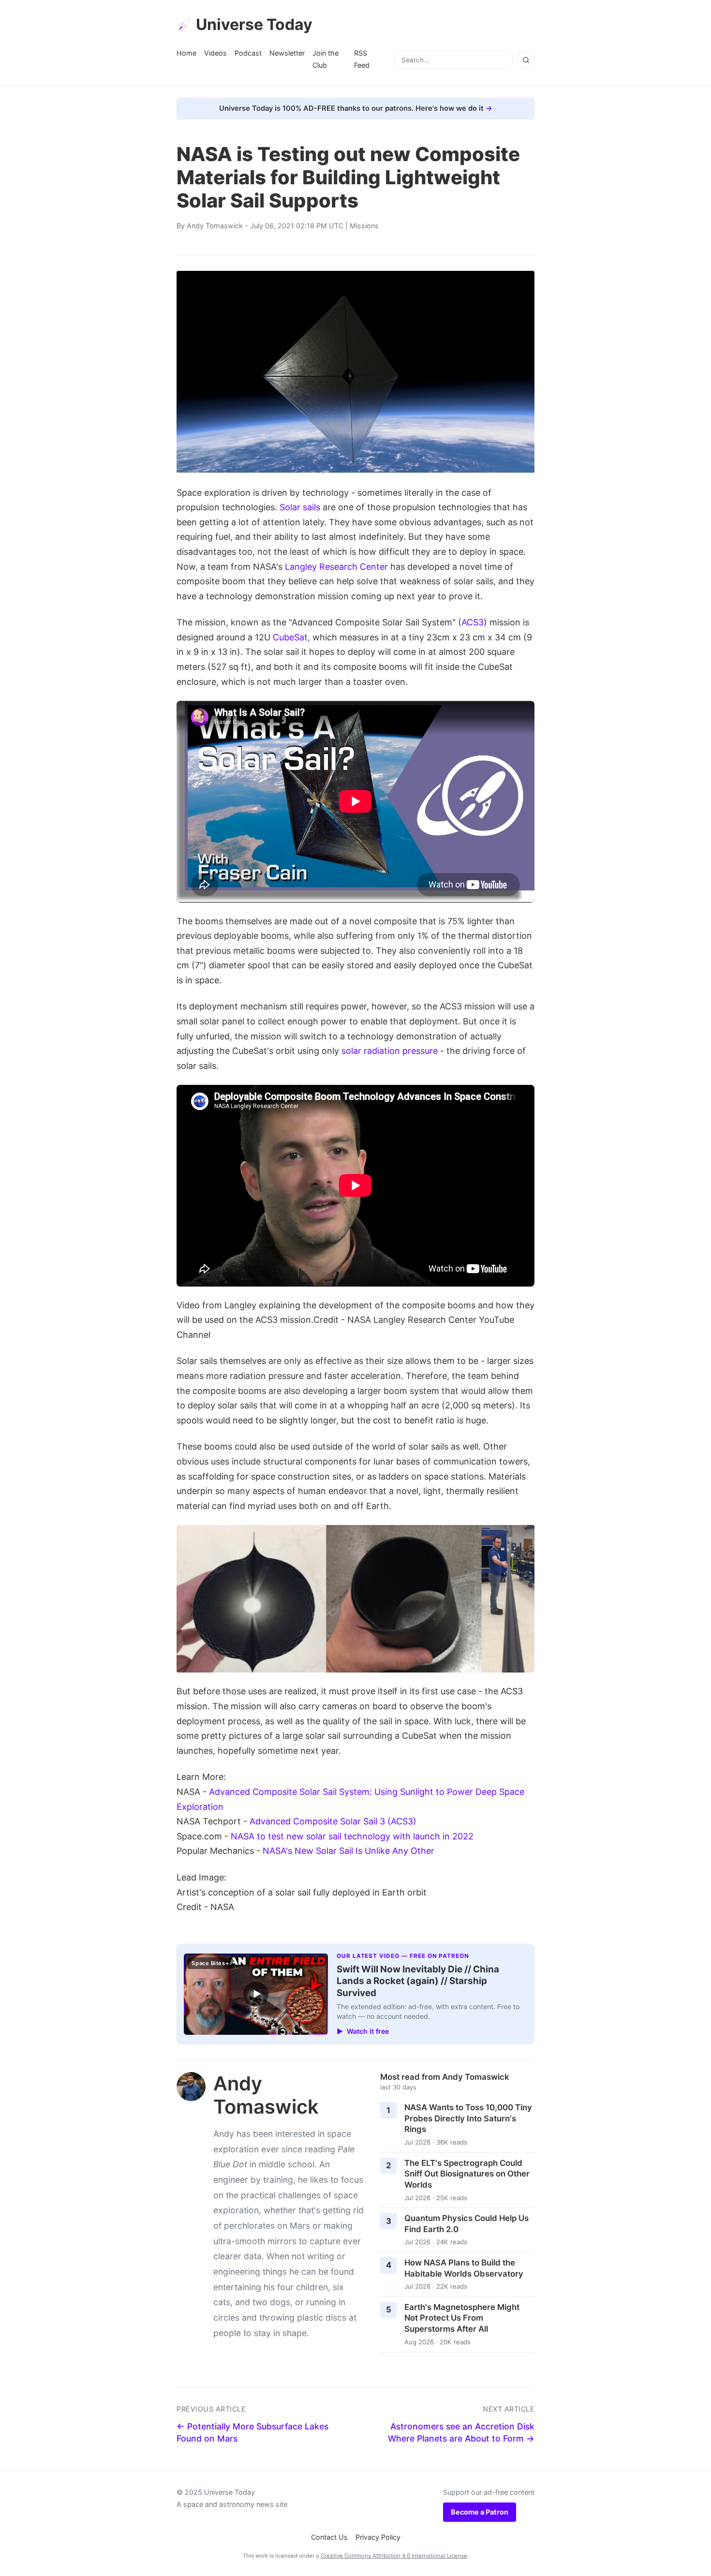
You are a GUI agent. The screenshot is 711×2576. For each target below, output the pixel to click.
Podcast (248, 53)
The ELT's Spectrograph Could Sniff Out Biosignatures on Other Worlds (467, 2174)
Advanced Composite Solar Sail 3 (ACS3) (333, 1821)
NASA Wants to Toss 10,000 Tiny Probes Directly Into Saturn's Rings (468, 2118)
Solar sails (300, 507)
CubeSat (290, 637)
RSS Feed (362, 59)
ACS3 (473, 622)
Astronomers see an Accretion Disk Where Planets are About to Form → (461, 2432)
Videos (215, 53)
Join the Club (326, 59)
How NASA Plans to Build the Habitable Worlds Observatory (464, 2268)
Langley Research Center (336, 567)
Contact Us (329, 2537)
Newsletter (287, 53)
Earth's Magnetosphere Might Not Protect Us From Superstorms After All (462, 2318)
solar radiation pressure (390, 1051)
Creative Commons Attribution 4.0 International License (394, 2556)
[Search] (526, 60)
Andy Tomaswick (215, 226)
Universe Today (254, 24)
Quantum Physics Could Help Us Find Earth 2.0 (467, 2224)
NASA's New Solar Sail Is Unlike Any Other (348, 1851)
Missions (364, 226)
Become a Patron (480, 2512)
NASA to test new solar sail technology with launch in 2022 (352, 1836)
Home (186, 53)
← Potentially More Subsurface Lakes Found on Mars (252, 2432)
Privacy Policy (378, 2537)
